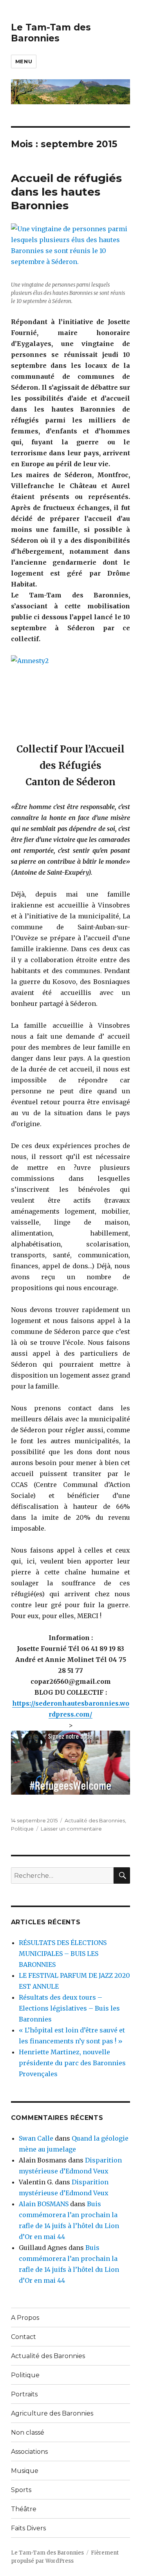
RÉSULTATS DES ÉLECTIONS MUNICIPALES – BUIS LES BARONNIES (63, 1954)
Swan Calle (36, 2138)
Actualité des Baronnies (95, 1820)
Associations (29, 2452)
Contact (23, 2337)
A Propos (25, 2318)
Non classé (28, 2432)
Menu (24, 61)
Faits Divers (28, 2528)
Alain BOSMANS (44, 2204)
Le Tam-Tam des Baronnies (51, 33)
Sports (21, 2490)
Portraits (24, 2394)
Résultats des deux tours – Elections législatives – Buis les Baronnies (69, 2008)
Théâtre (24, 2509)
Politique (22, 1829)
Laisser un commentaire (71, 1829)
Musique (25, 2471)
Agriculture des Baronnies (52, 2413)
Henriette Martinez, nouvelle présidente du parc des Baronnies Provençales (72, 2063)
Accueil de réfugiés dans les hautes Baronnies (66, 192)
